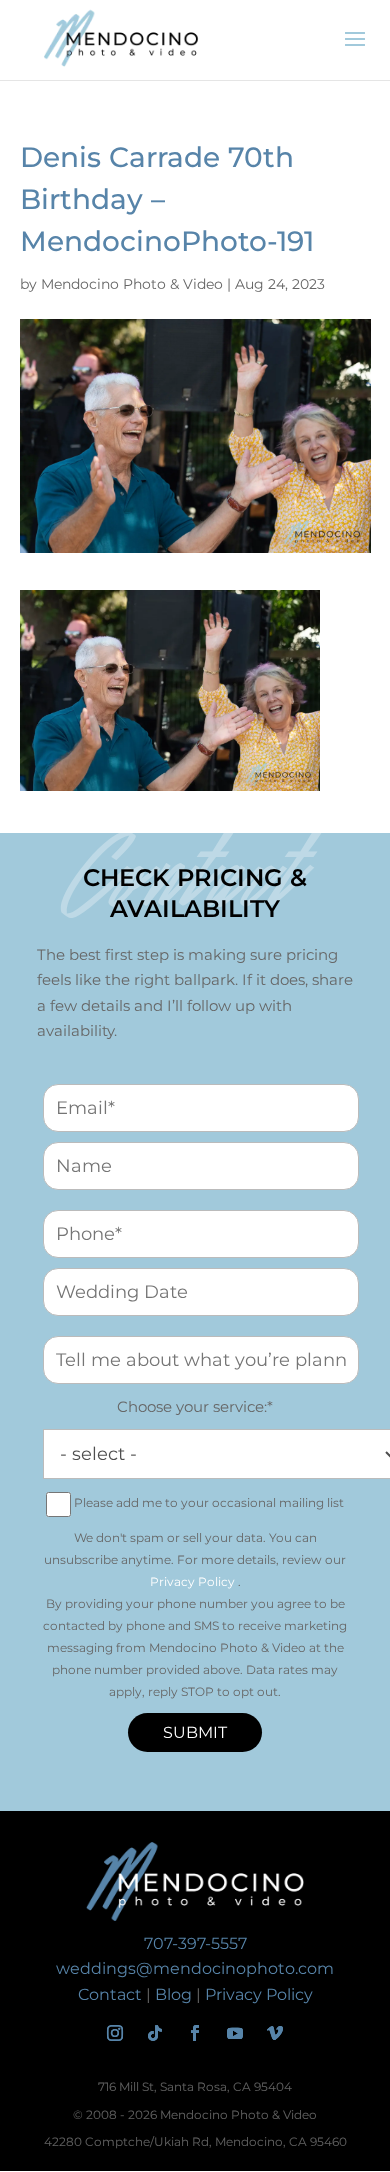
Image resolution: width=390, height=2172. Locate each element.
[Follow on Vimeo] (275, 2033)
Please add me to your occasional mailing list (209, 1502)
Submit (195, 1732)
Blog (173, 1994)
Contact (110, 1994)
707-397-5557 (195, 1943)
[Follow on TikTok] (155, 2033)
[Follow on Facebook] (195, 2033)
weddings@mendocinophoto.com (195, 1968)
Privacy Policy (192, 1581)
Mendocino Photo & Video (132, 284)
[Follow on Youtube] (235, 2033)
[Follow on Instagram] (115, 2033)
